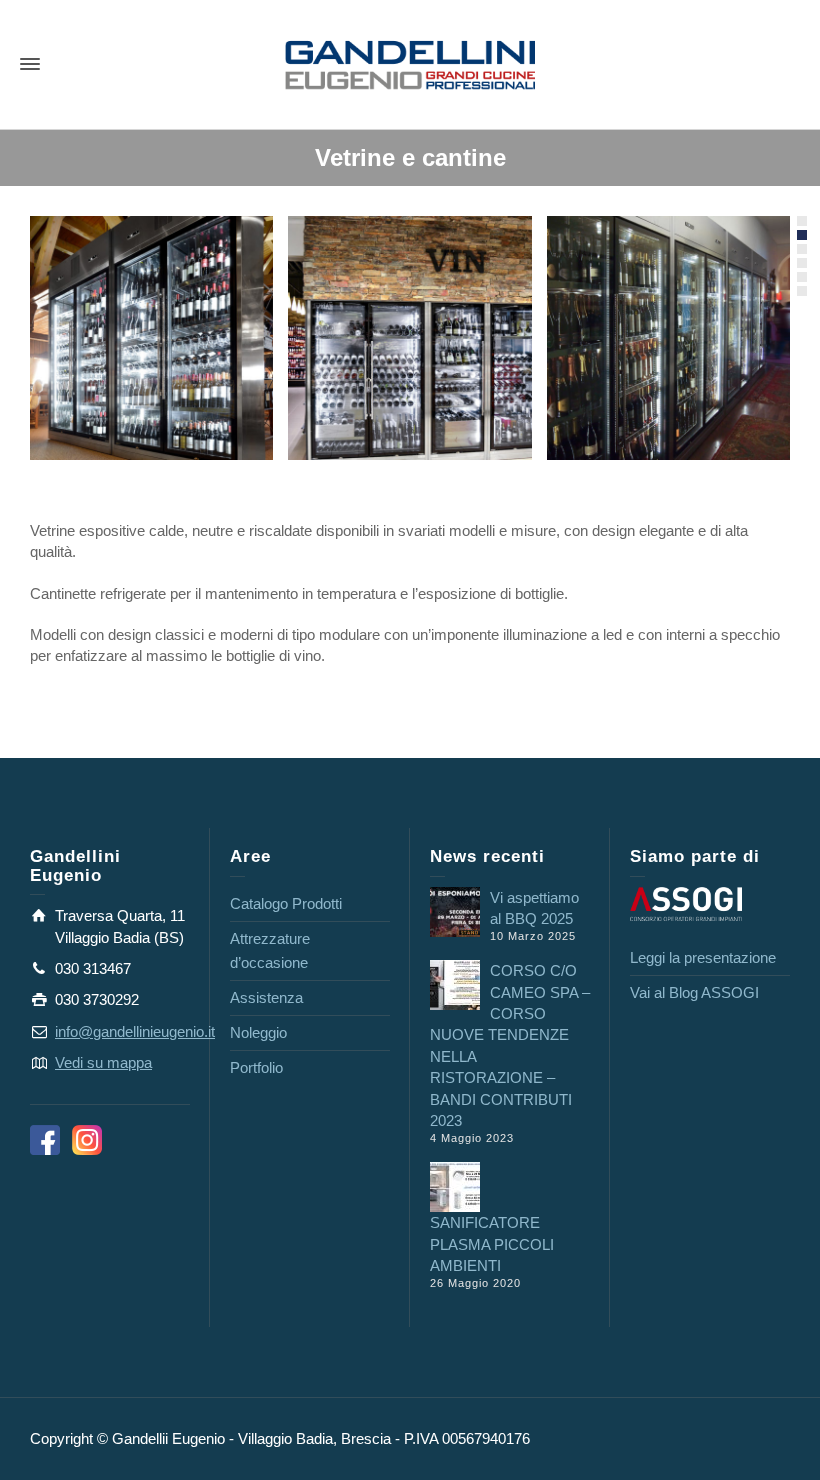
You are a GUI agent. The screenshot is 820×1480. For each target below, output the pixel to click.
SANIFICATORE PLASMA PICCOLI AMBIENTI (492, 1244)
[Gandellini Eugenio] (410, 63)
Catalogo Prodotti (286, 903)
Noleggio (258, 1032)
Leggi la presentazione (703, 957)
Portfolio (256, 1067)
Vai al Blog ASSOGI (694, 992)
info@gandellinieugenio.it (135, 1031)
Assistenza (266, 997)
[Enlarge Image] (151, 337)
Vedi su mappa (103, 1062)
